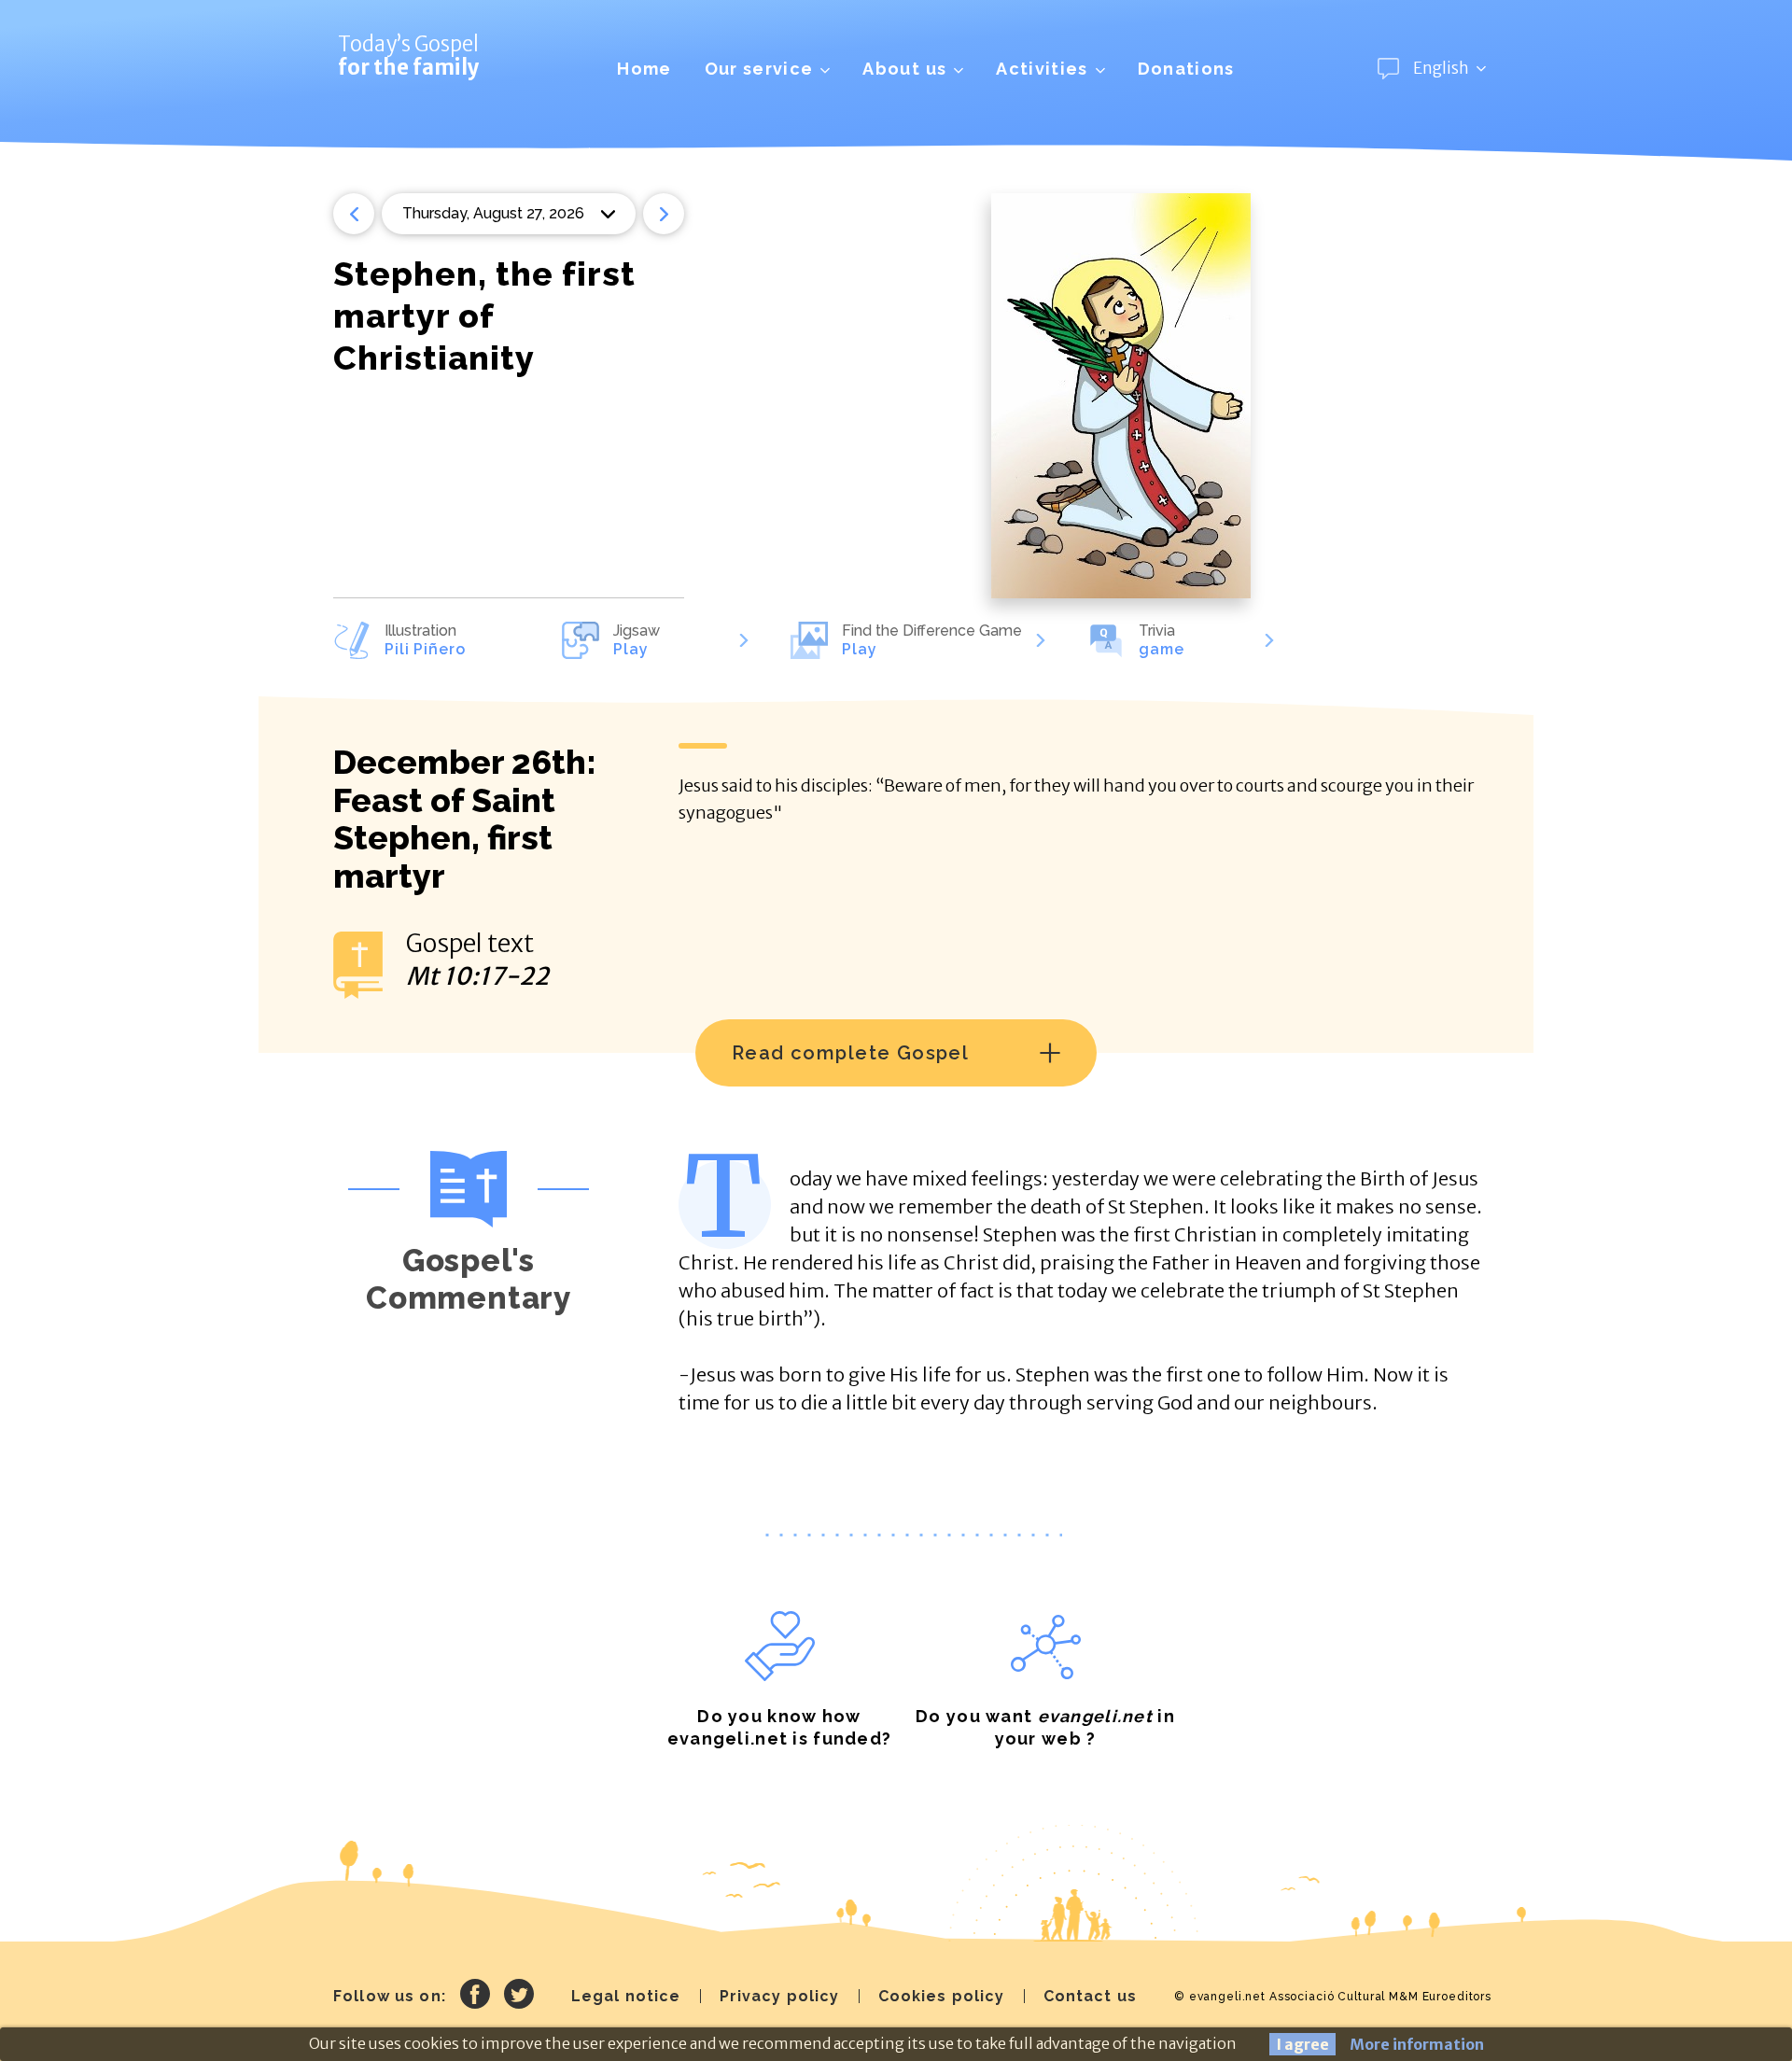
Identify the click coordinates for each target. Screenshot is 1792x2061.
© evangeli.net (1220, 1997)
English (1441, 68)
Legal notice (626, 1996)
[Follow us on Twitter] (519, 1997)
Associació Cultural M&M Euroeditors (1380, 1997)
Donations (1186, 69)
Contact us (1090, 1996)
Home (644, 69)
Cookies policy (942, 1996)
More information (1417, 2044)
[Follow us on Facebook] (475, 1997)
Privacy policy (780, 1996)
